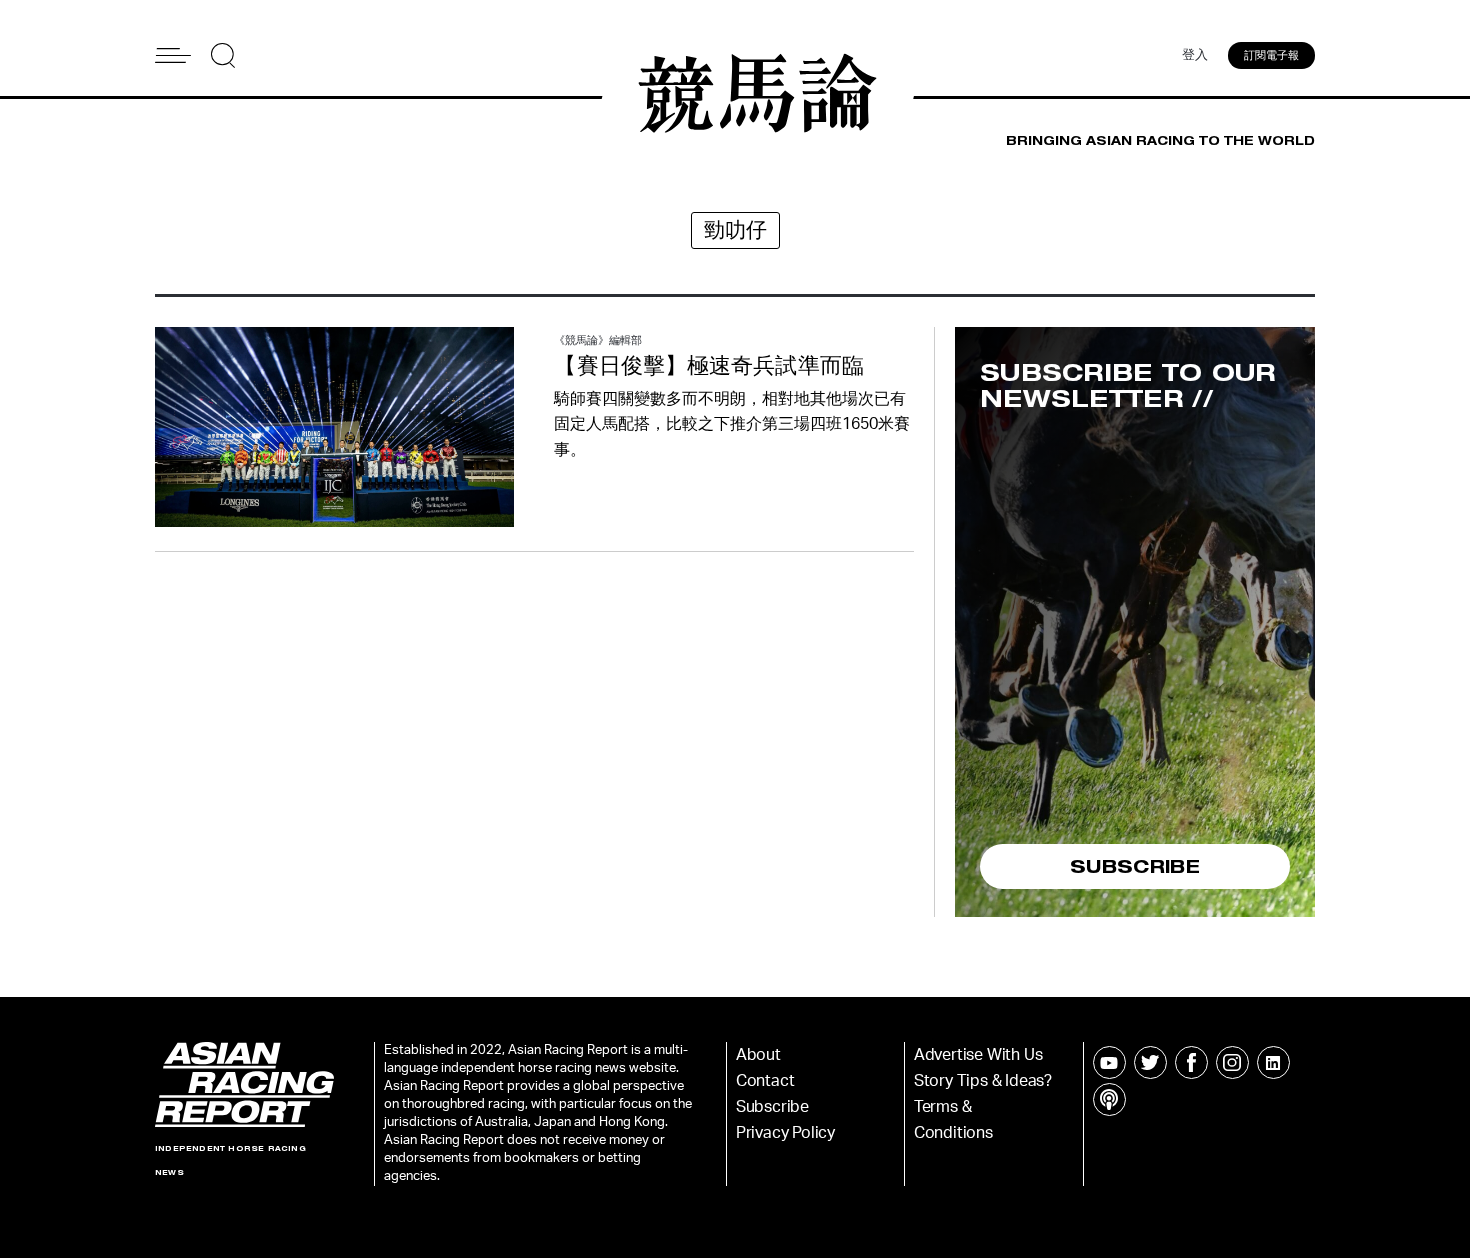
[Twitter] (1150, 1062)
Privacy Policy (785, 1133)
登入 (1195, 55)
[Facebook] (1191, 1062)
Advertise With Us (978, 1055)
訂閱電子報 (1271, 55)
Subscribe (772, 1107)
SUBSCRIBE (1135, 866)
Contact (765, 1081)
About (758, 1055)
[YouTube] (1109, 1062)
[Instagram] (1232, 1062)
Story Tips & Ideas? (983, 1081)
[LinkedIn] (1273, 1062)
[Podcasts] (1109, 1099)
